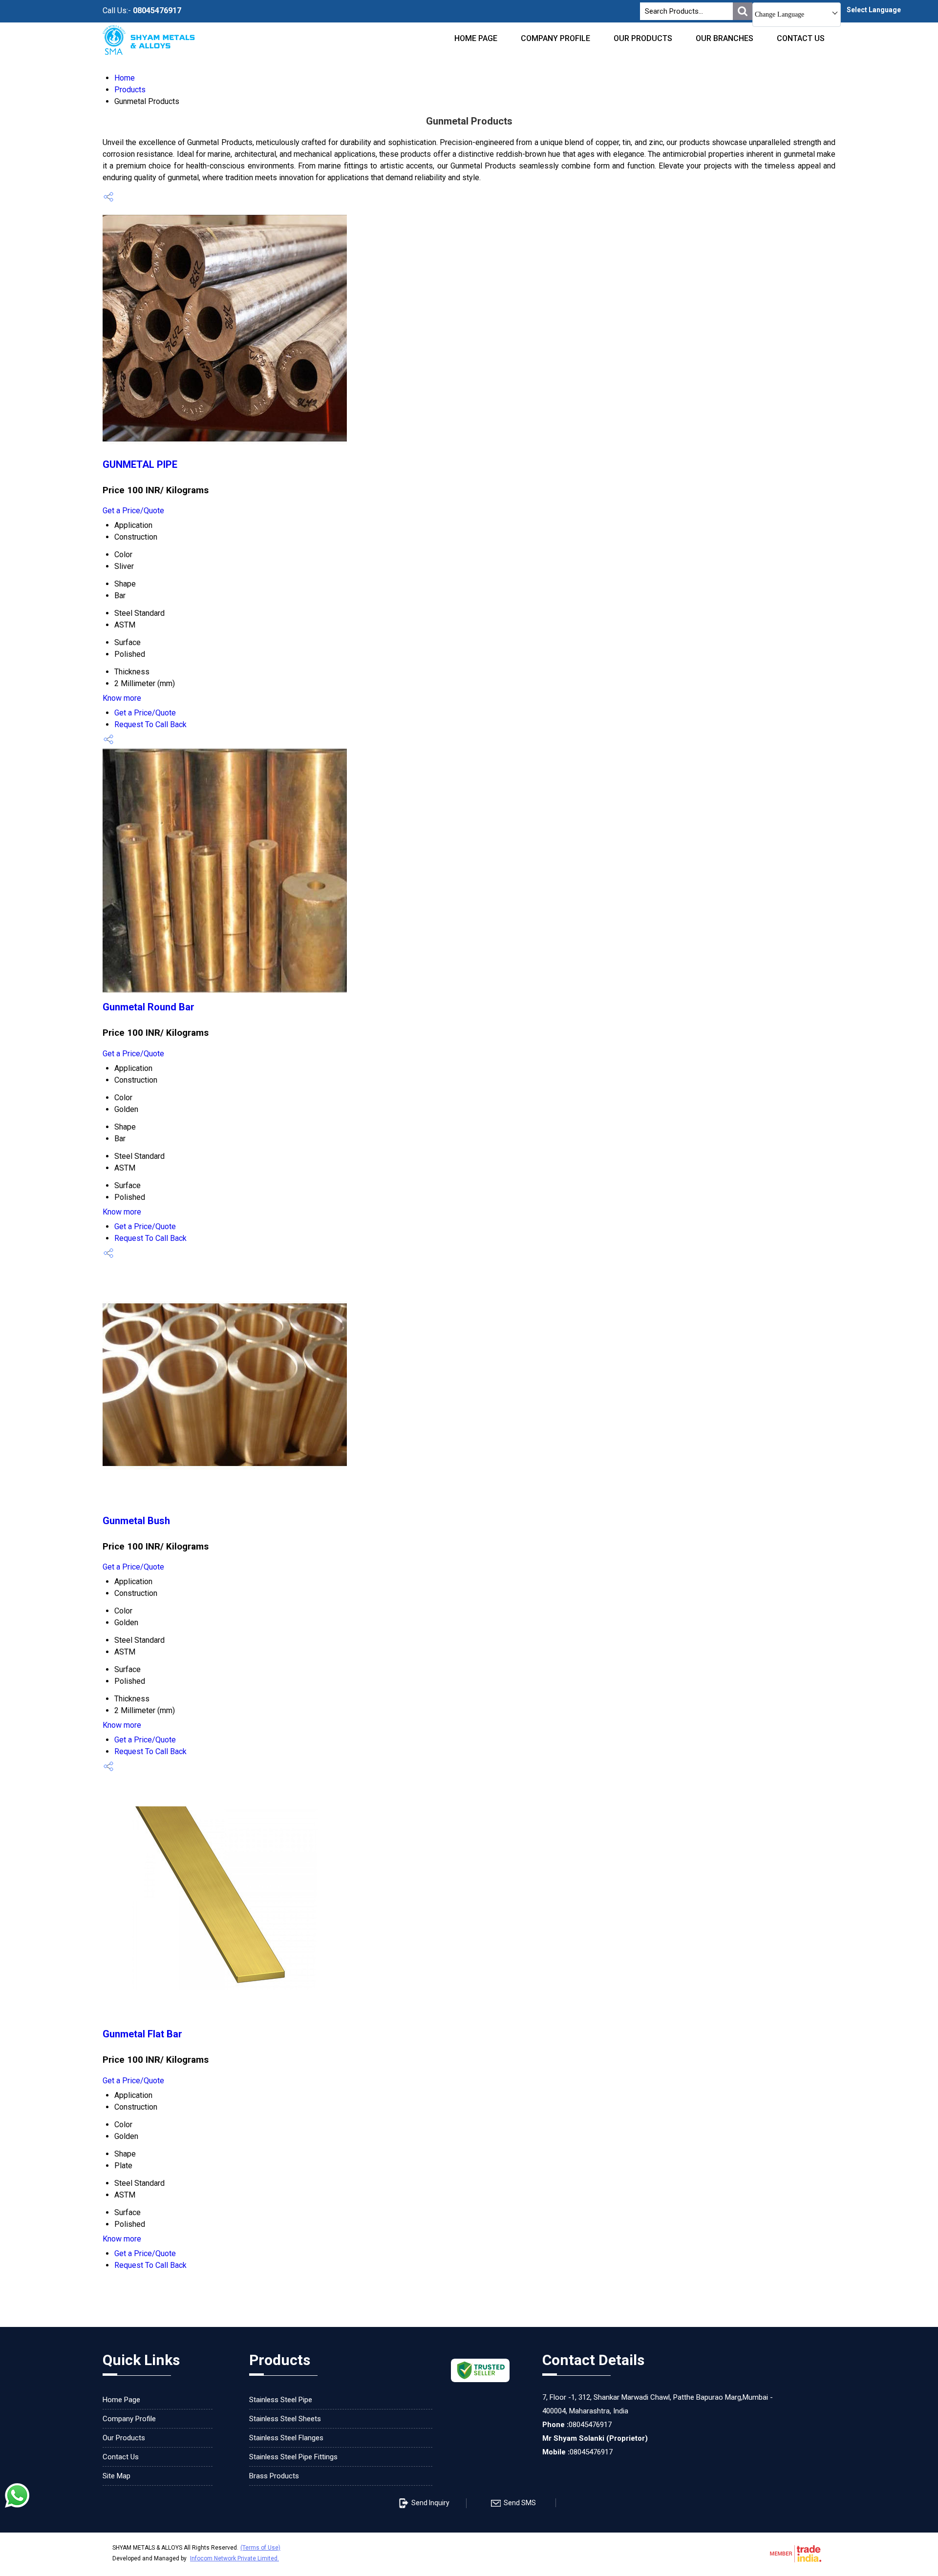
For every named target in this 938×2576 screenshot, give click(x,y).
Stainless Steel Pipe (281, 2400)
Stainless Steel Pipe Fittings (293, 2457)
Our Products (643, 38)
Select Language (874, 10)
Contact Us (801, 38)
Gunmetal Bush (136, 1521)
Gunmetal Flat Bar (142, 2034)
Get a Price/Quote (133, 511)
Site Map (117, 2476)
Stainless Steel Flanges (286, 2438)
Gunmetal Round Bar (149, 1007)
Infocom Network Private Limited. (234, 2558)
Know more (122, 698)
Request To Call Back (150, 724)
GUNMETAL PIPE (140, 464)
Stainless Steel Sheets (285, 2419)
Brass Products (274, 2476)
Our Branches (725, 38)
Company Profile (555, 38)
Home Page (476, 38)
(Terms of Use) (260, 2548)
